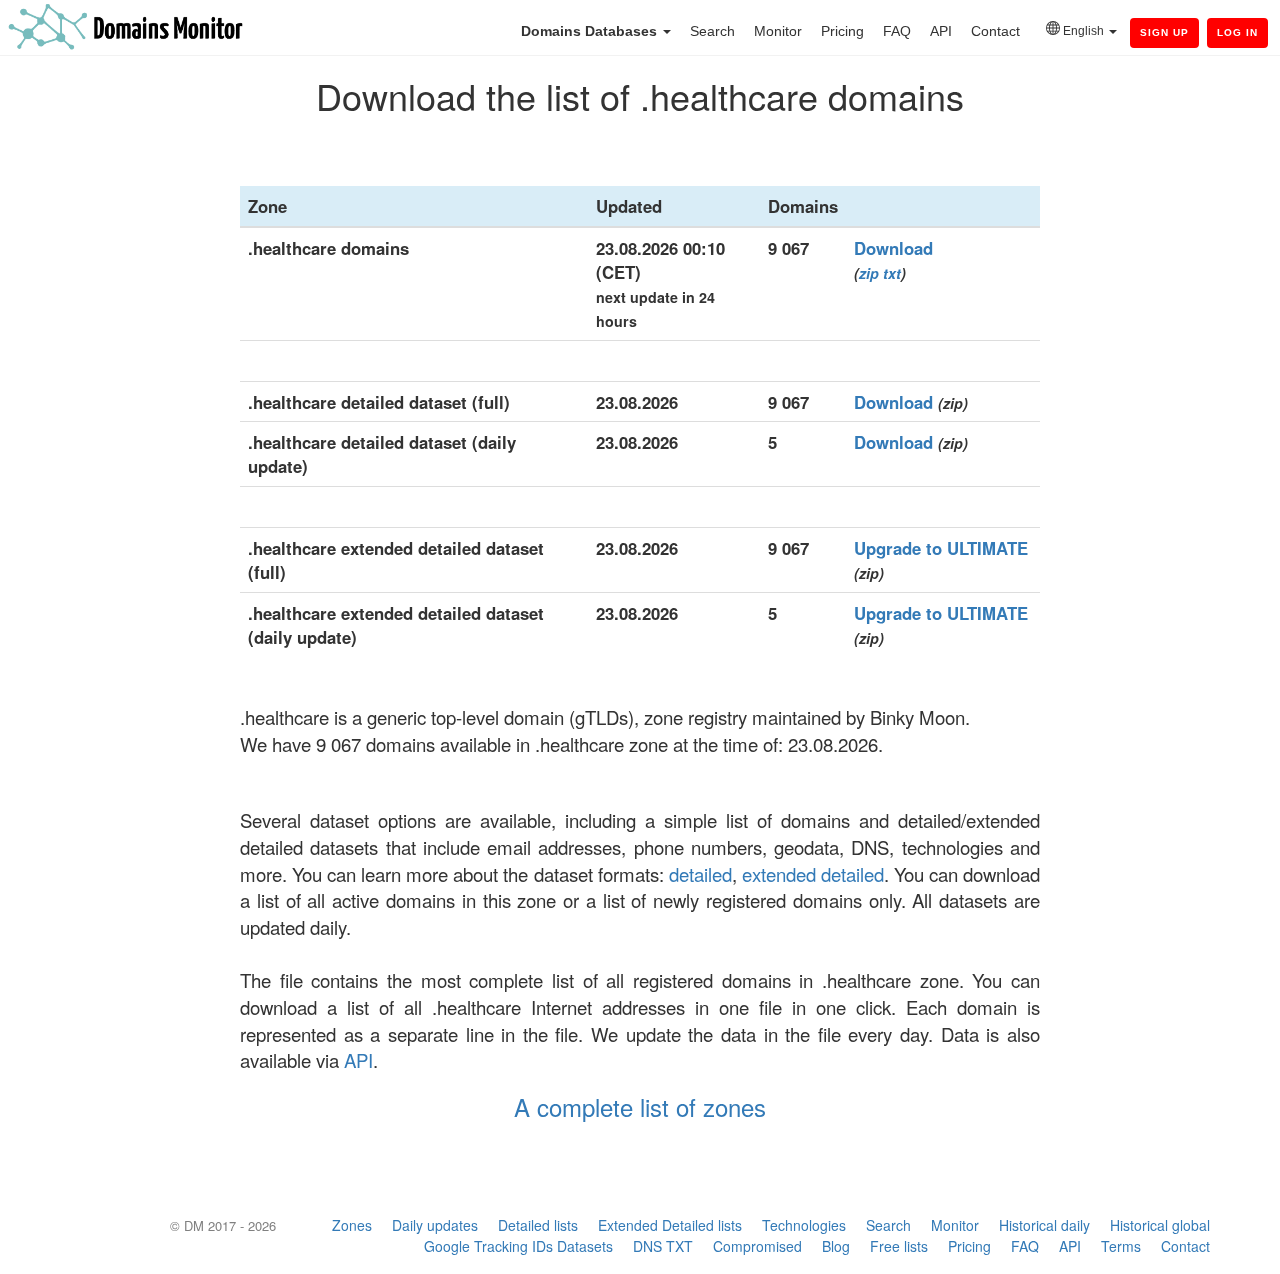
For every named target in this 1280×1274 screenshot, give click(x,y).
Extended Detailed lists (670, 1225)
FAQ (897, 31)
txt (892, 273)
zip (869, 273)
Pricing (842, 31)
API (941, 31)
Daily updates (435, 1225)
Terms (1121, 1246)
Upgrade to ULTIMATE (941, 548)
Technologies (804, 1225)
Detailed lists (538, 1225)
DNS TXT (663, 1246)
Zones (352, 1225)
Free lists (899, 1246)
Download (893, 248)
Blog (836, 1246)
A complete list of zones (640, 1106)
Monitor (778, 31)
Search (712, 31)
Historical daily (1044, 1225)
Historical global (1160, 1225)
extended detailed (813, 874)
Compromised (757, 1246)
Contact (995, 31)
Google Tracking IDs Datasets (518, 1246)
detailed (700, 874)
